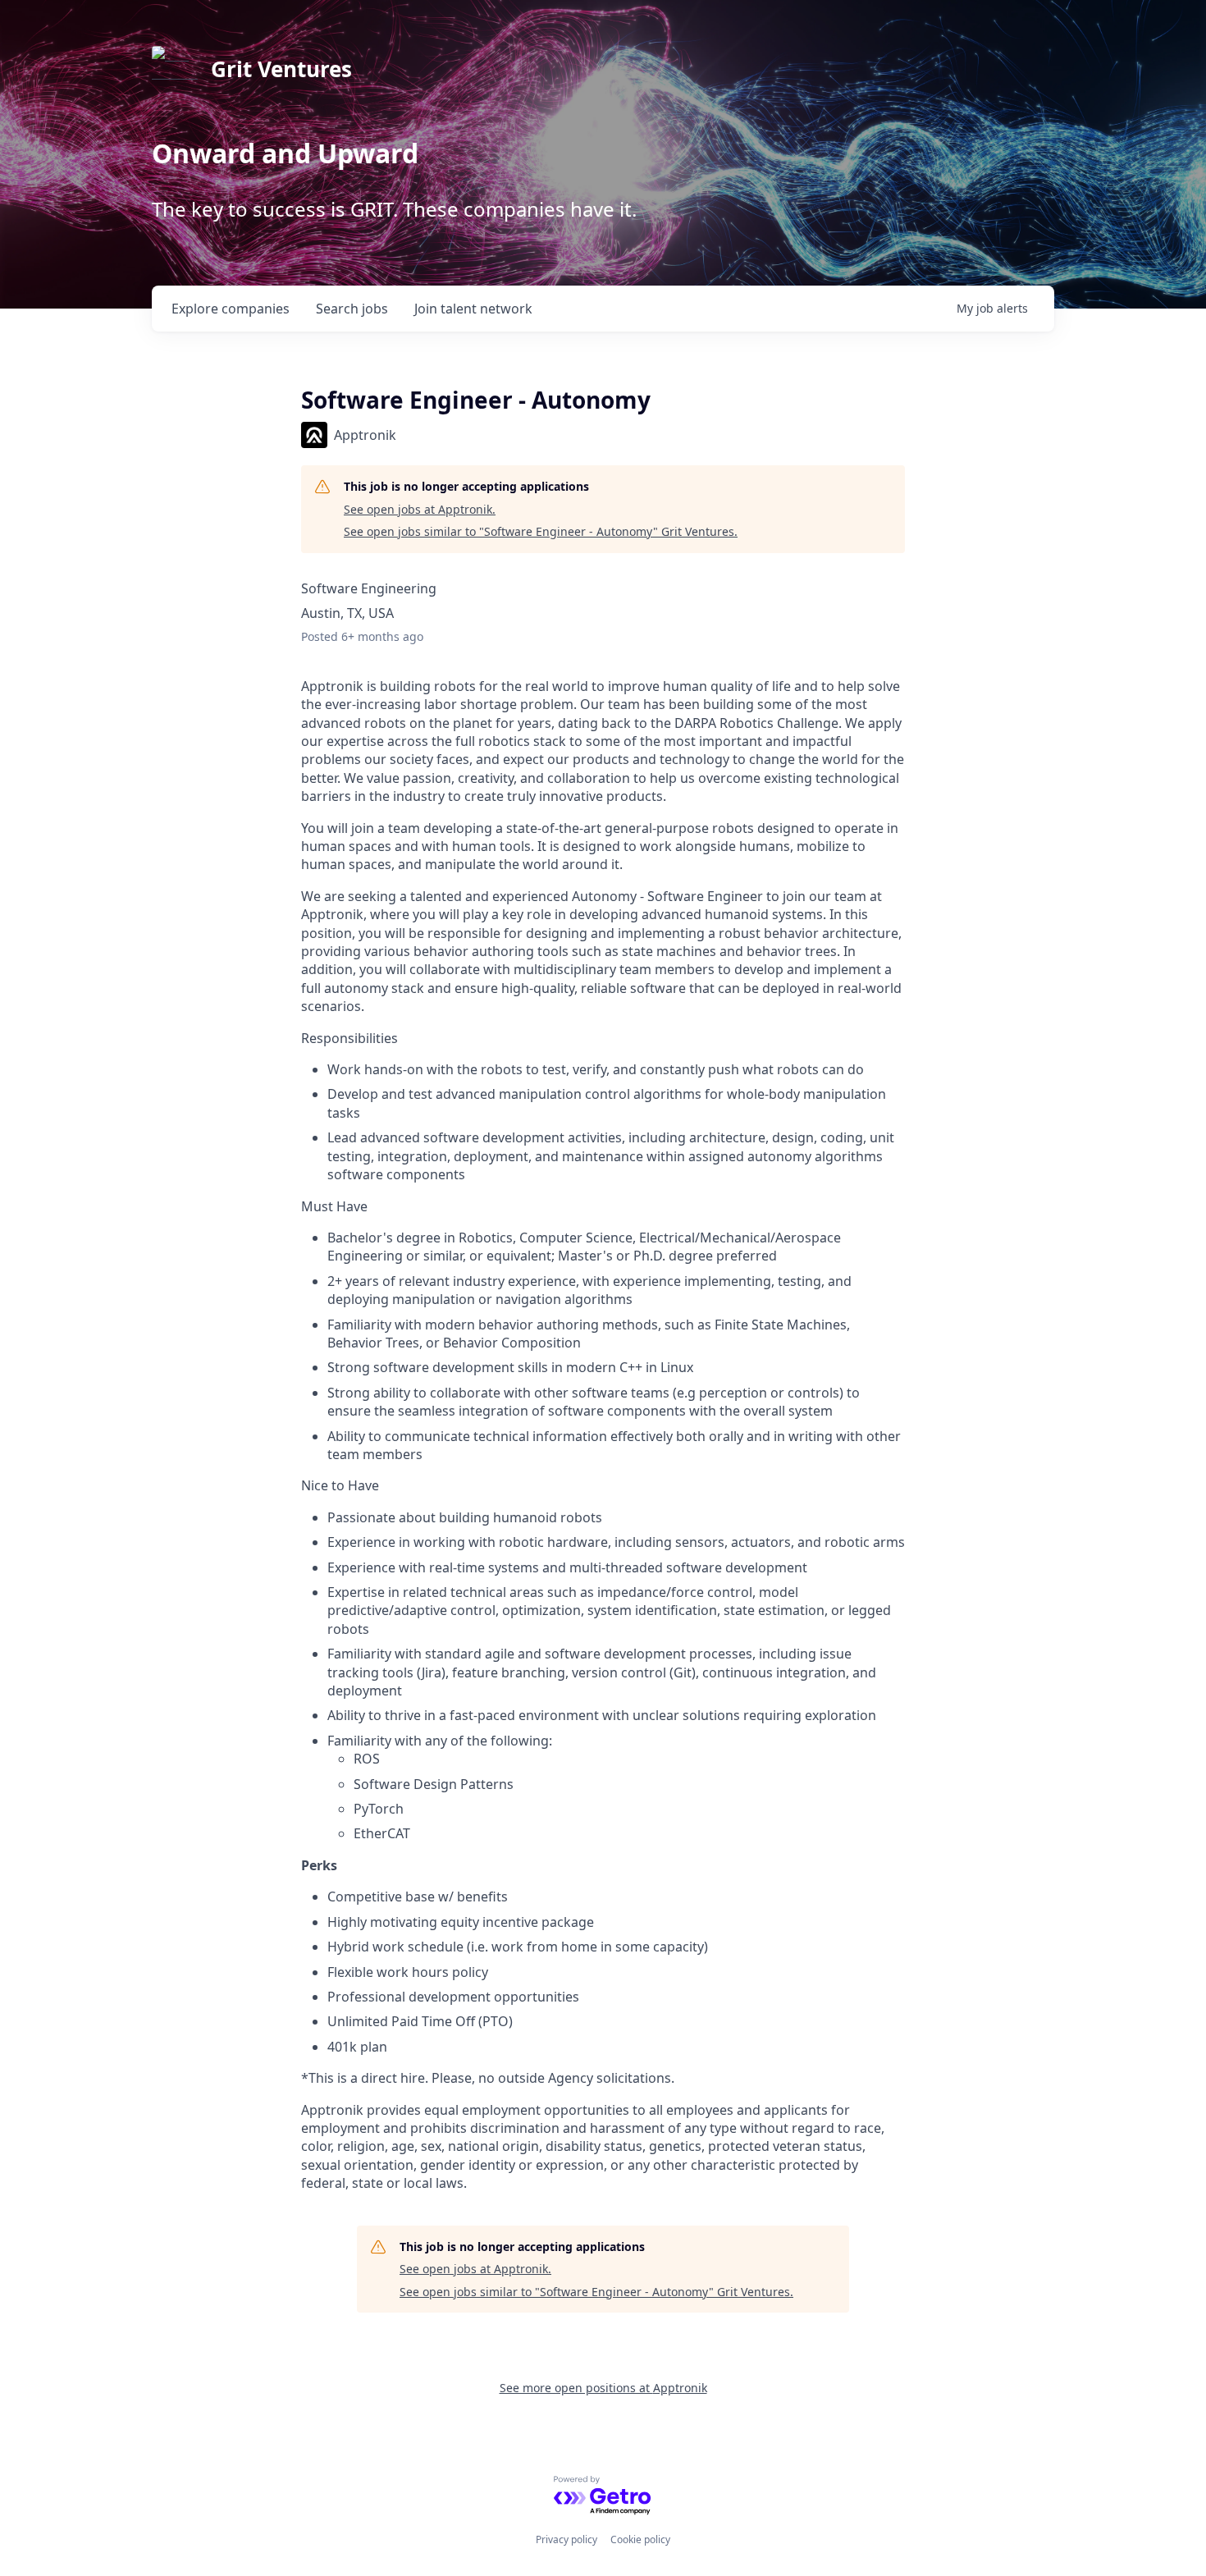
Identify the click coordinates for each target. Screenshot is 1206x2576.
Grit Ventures (281, 69)
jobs (352, 309)
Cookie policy (640, 2539)
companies (231, 309)
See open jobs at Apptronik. (420, 509)
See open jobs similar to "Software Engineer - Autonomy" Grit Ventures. (541, 531)
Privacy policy (566, 2539)
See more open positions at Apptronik (603, 2388)
